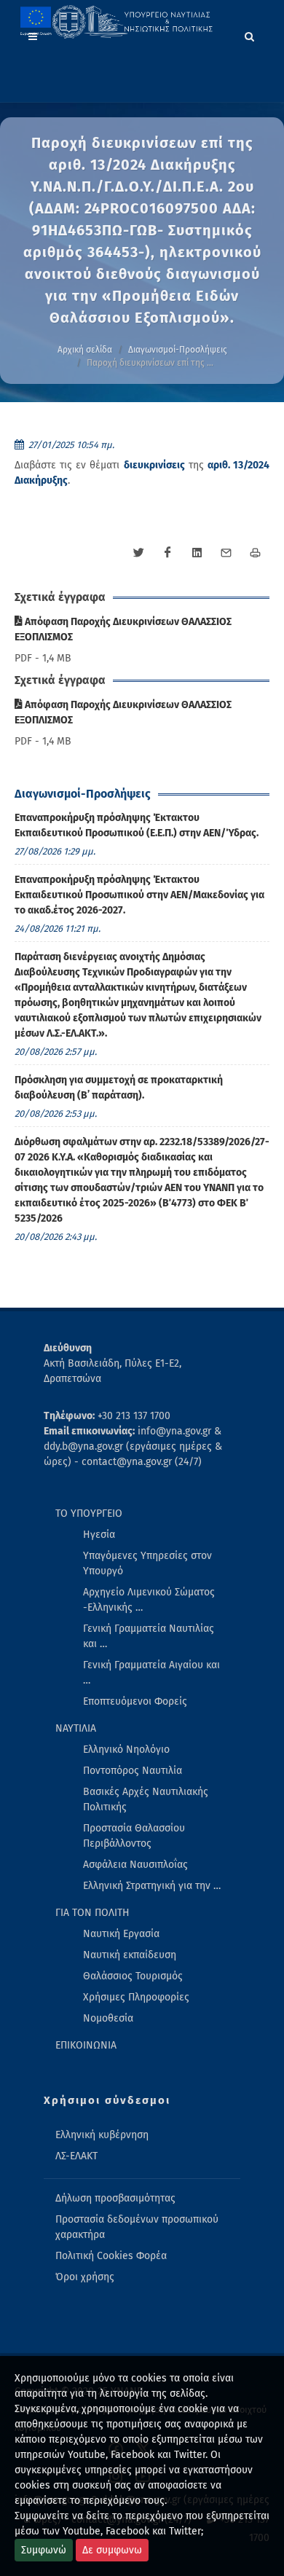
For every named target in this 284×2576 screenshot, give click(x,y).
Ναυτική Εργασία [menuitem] (121, 1934)
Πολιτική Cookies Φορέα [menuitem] (111, 2256)
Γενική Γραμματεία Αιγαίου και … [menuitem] (151, 1673)
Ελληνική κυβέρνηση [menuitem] (102, 2135)
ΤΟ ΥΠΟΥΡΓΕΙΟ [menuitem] (89, 1513)
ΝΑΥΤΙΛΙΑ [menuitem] (76, 1728)
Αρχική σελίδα (85, 350)
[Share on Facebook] (167, 553)
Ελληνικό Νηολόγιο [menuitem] (126, 1750)
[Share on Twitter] (138, 553)
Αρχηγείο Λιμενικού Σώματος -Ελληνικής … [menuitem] (149, 1600)
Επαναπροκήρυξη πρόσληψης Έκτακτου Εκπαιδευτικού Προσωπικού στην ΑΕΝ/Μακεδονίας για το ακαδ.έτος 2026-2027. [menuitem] (139, 895)
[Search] (250, 34)
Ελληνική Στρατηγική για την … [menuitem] (152, 1886)
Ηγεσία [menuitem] (99, 1535)
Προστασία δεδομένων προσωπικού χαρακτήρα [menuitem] (137, 2227)
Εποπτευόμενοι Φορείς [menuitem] (135, 1701)
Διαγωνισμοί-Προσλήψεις (178, 350)
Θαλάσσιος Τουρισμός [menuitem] (133, 1976)
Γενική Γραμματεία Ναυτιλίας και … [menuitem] (149, 1636)
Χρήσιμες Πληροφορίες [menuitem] (136, 1997)
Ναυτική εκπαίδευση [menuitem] (130, 1955)
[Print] (255, 553)
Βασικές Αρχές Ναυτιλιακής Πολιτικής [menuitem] (146, 1799)
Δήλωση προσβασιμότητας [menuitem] (115, 2198)
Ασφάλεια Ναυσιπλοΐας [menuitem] (135, 1865)
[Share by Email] (226, 553)
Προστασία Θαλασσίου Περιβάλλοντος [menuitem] (134, 1836)
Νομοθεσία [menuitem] (108, 2018)
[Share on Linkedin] (197, 553)
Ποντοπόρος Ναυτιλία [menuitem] (133, 1771)
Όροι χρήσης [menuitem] (85, 2277)
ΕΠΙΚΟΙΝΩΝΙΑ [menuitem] (86, 2045)
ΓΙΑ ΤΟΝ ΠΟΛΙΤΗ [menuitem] (92, 1913)
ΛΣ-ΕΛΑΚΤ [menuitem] (76, 2156)
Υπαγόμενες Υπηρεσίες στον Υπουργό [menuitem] (147, 1563)
